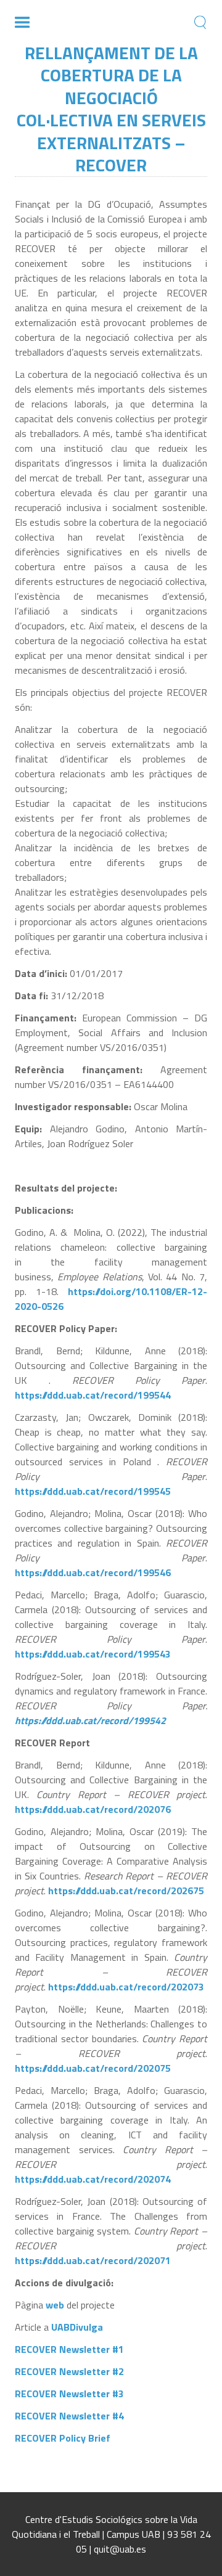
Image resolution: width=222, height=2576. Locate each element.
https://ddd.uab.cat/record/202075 (93, 2068)
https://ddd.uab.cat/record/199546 (93, 1572)
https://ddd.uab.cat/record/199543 (93, 1654)
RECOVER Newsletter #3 (69, 2394)
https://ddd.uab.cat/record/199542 (90, 1720)
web (55, 2305)
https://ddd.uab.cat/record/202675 (126, 1891)
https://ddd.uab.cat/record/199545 (93, 1491)
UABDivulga (77, 2327)
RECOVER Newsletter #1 (69, 2349)
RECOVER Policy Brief (63, 2438)
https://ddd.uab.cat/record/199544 (94, 1395)
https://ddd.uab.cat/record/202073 (126, 1987)
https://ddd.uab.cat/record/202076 (93, 1809)
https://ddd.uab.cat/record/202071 (93, 2260)
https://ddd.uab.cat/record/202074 (93, 2179)
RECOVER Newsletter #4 (69, 2416)
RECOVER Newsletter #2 (69, 2371)
